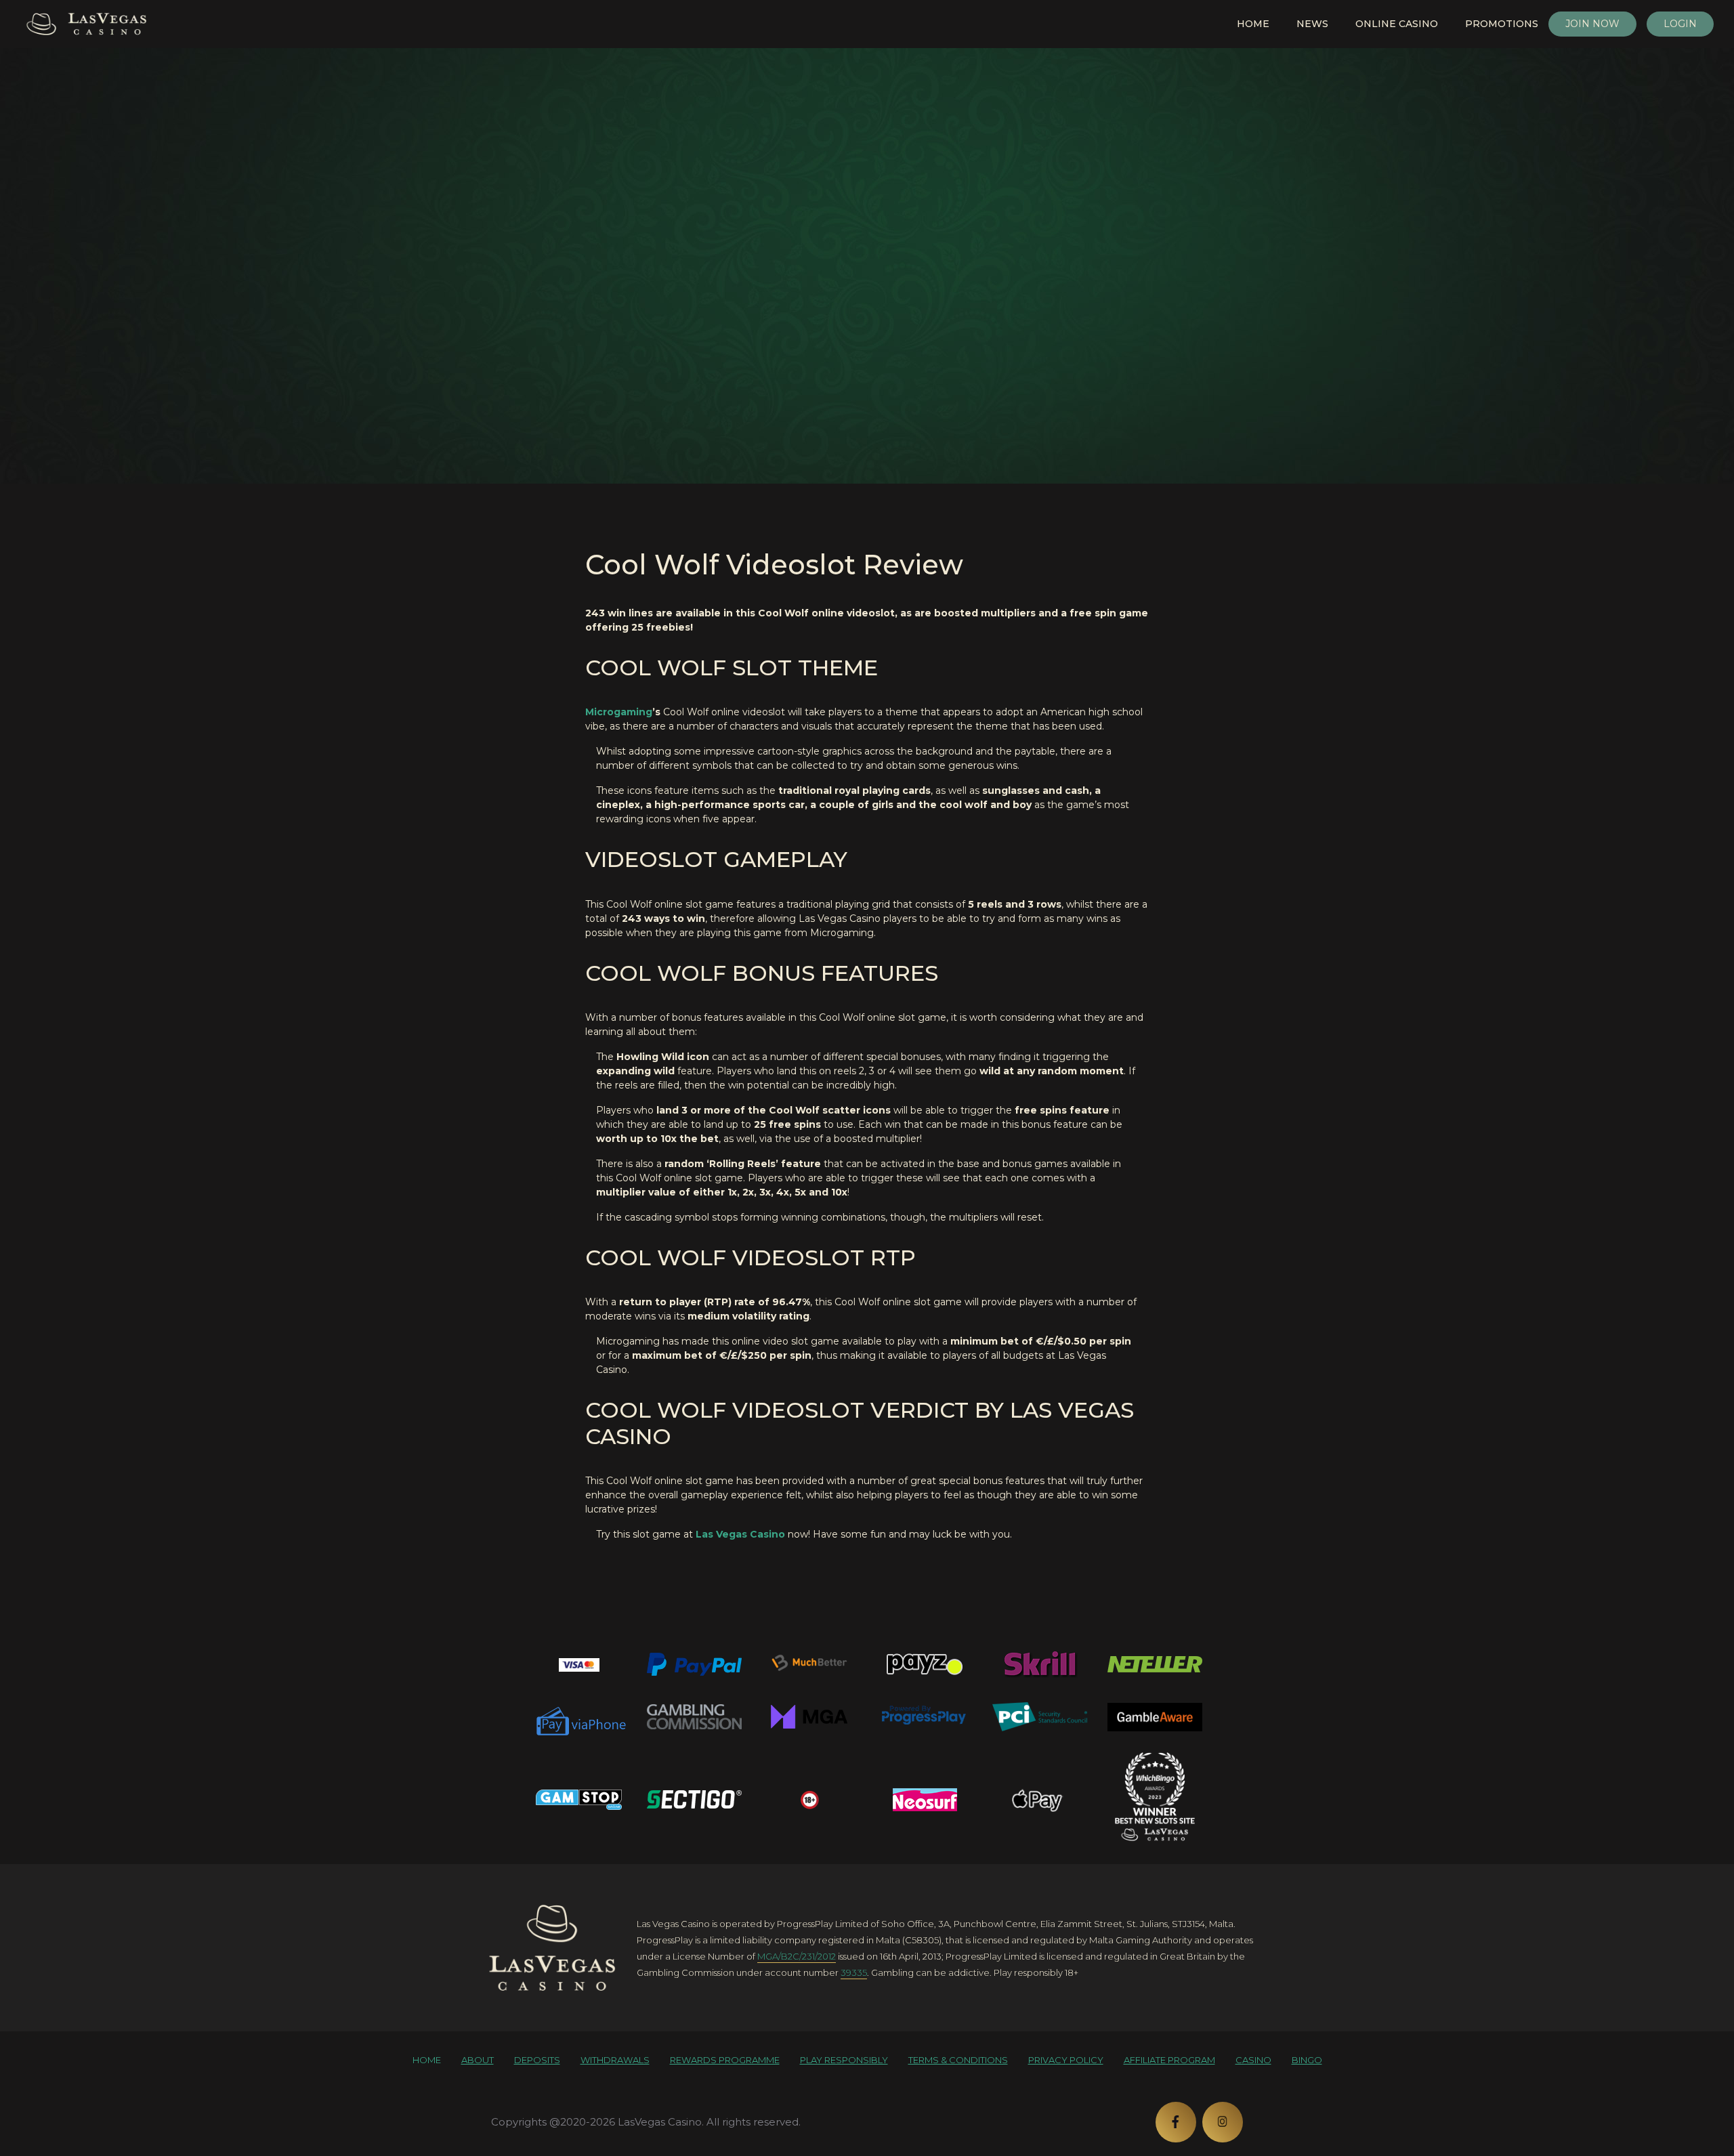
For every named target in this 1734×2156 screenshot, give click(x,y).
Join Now (1592, 24)
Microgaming (619, 712)
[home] (552, 1947)
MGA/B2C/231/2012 (797, 1956)
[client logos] (579, 1664)
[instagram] (1223, 2122)
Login (1680, 24)
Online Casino (1397, 24)
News (1312, 24)
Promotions (1502, 24)
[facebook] (1176, 2122)
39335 (854, 1972)
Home (1253, 24)
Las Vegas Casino (740, 1534)
